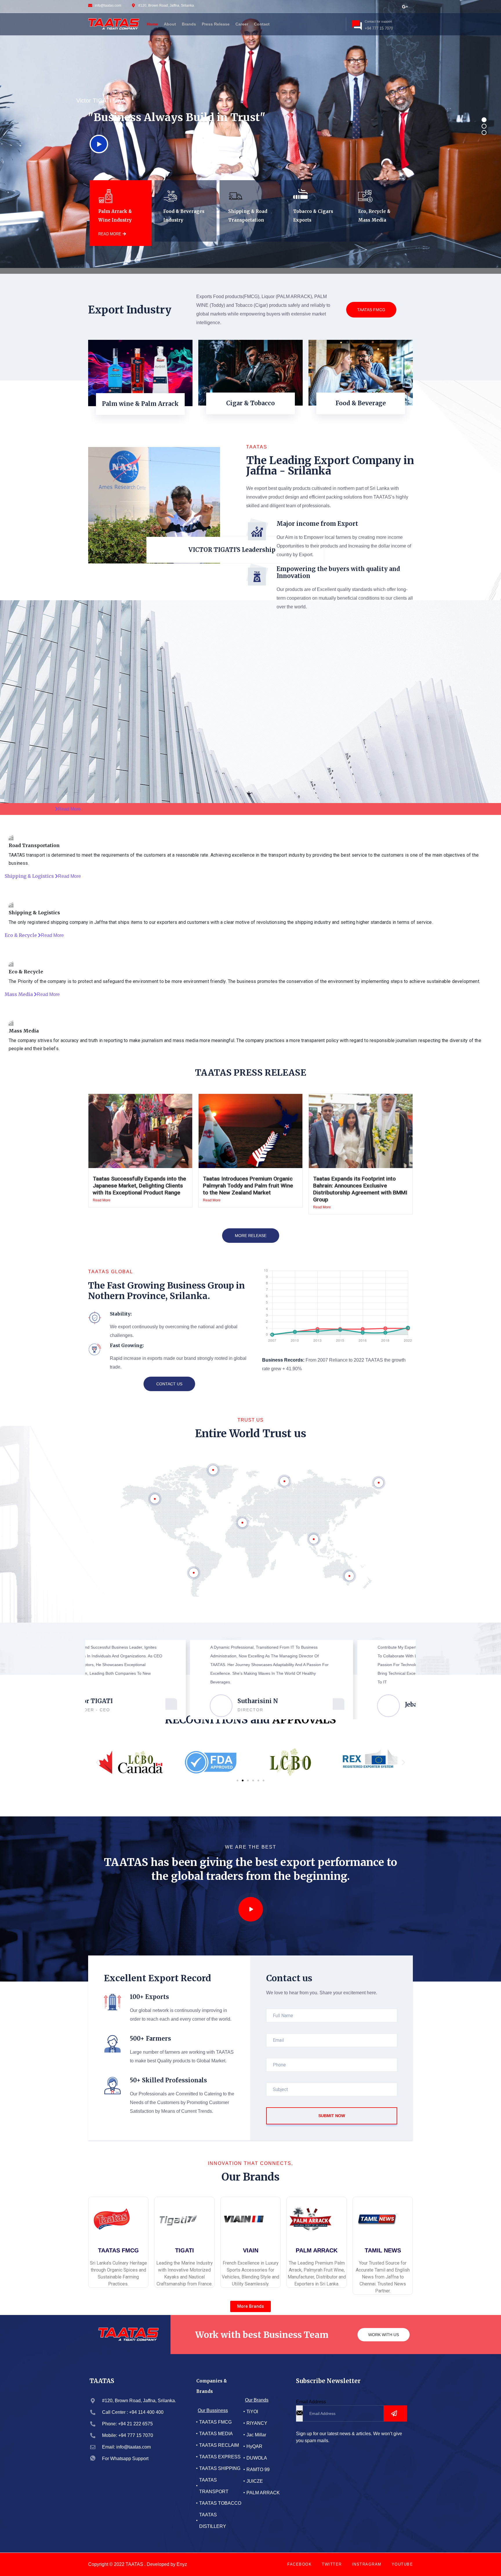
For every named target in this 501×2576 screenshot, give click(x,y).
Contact (262, 24)
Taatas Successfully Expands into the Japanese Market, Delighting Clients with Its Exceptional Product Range (139, 1186)
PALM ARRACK (317, 2250)
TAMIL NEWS (383, 2250)
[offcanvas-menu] (336, 23)
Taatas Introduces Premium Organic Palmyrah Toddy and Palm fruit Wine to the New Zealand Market (248, 1186)
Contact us (169, 1384)
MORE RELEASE (251, 1236)
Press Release (216, 24)
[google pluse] (405, 6)
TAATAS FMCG (371, 310)
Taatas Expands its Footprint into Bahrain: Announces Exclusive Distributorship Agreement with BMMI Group (360, 1189)
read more (110, 234)
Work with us (384, 2335)
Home (152, 24)
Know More (140, 417)
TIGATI (185, 2250)
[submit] (395, 2413)
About (170, 24)
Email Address (311, 2402)
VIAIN (251, 2250)
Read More (102, 1200)
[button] (98, 1762)
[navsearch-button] (327, 23)
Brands (189, 24)
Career (242, 24)
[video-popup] (251, 1909)
